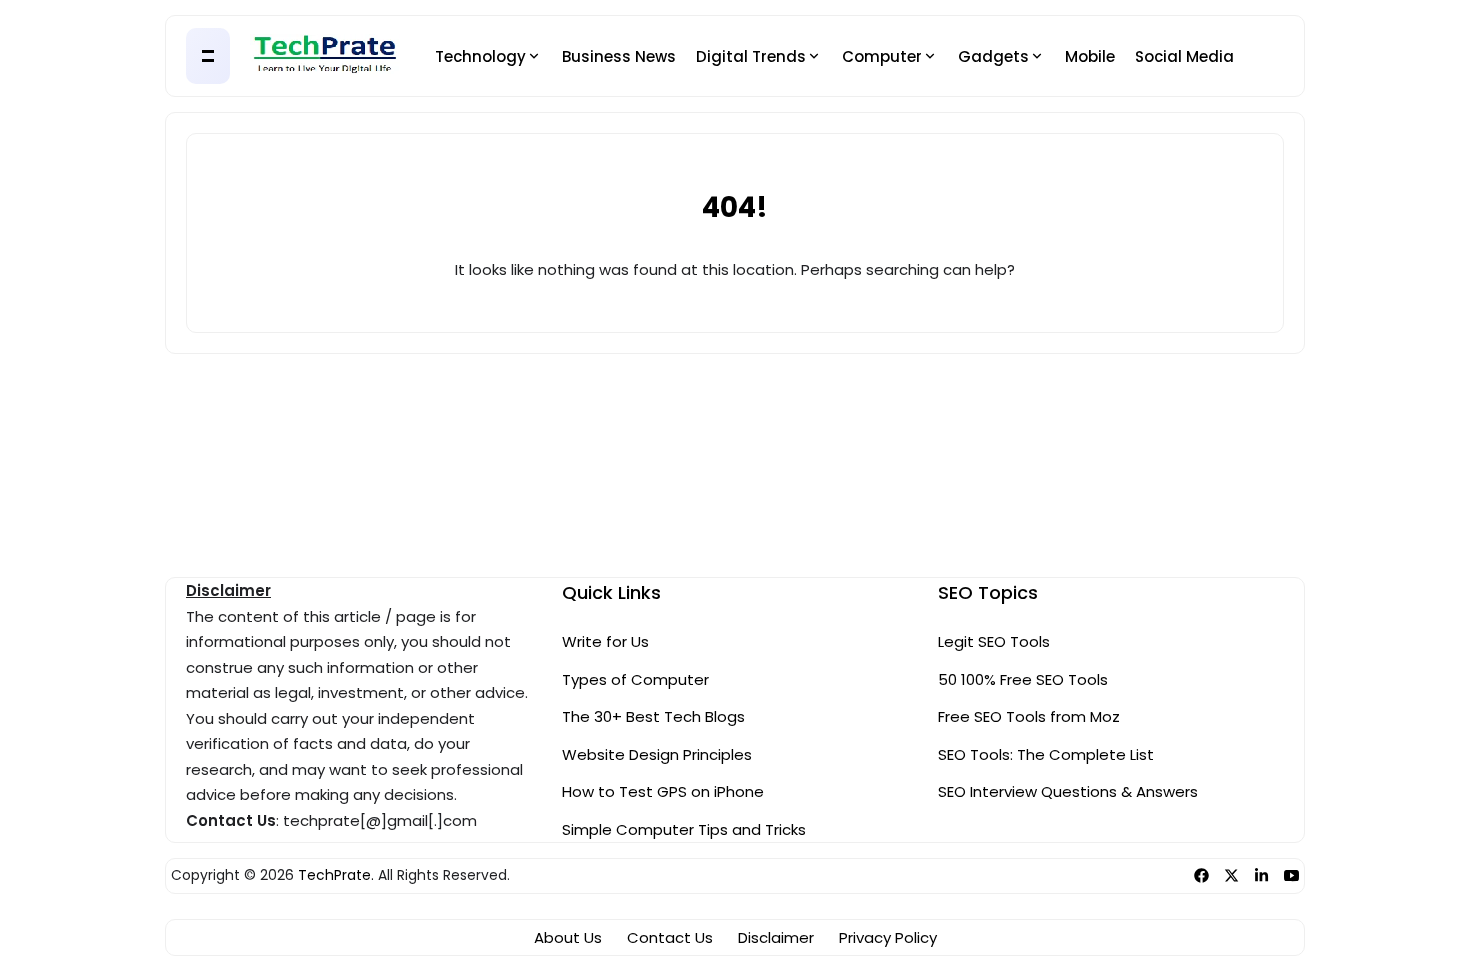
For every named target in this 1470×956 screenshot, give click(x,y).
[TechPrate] (325, 56)
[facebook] (1201, 875)
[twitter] (1231, 875)
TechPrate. (336, 875)
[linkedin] (1261, 875)
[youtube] (1291, 875)
